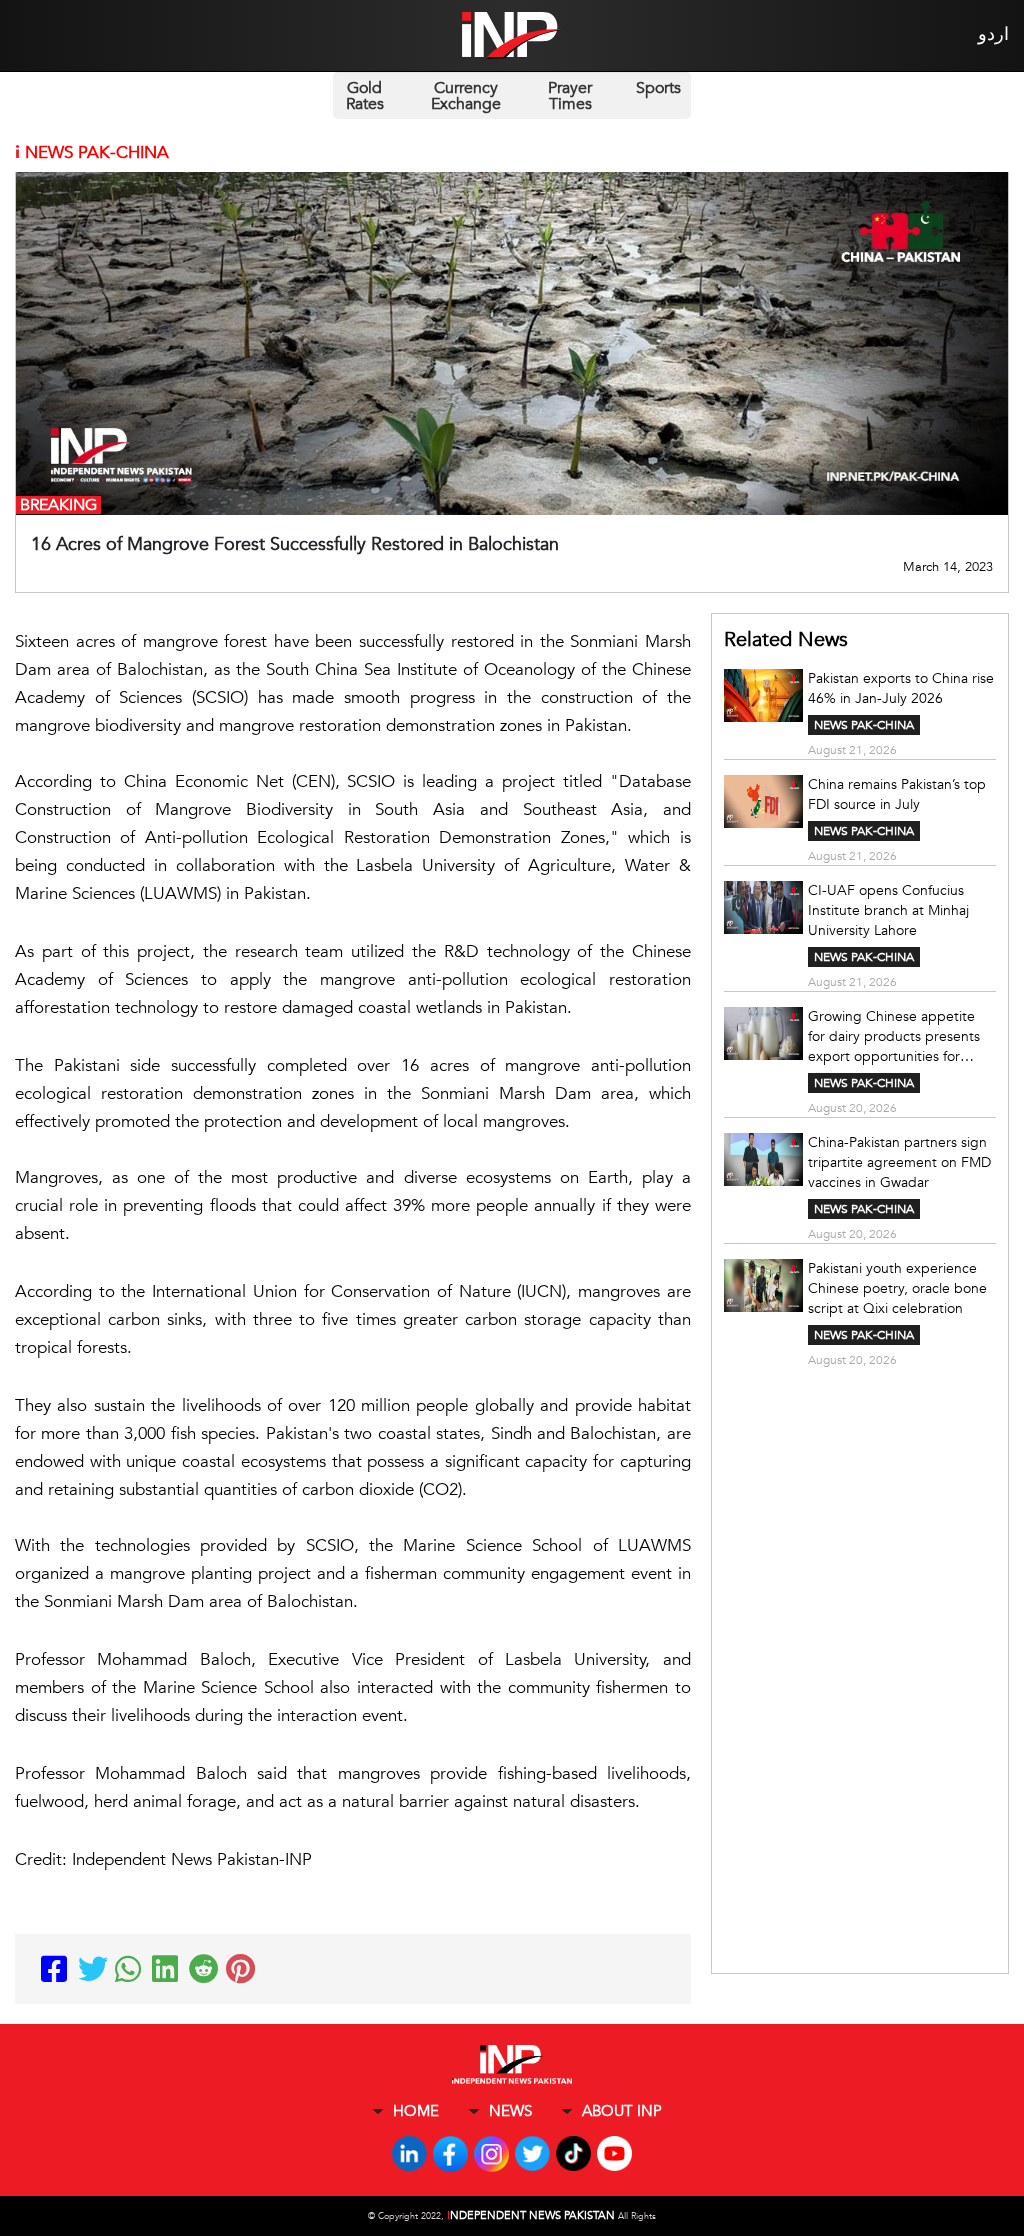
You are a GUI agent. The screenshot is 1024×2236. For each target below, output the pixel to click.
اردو (993, 34)
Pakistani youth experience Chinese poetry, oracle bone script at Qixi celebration (897, 1288)
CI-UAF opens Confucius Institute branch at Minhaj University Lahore (888, 910)
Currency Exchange (466, 96)
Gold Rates (365, 96)
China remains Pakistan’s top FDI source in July (897, 794)
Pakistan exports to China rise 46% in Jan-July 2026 (901, 688)
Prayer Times (570, 96)
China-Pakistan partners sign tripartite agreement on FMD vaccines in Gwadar (899, 1162)
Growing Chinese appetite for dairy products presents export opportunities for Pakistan (894, 1037)
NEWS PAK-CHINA (864, 725)
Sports (658, 88)
